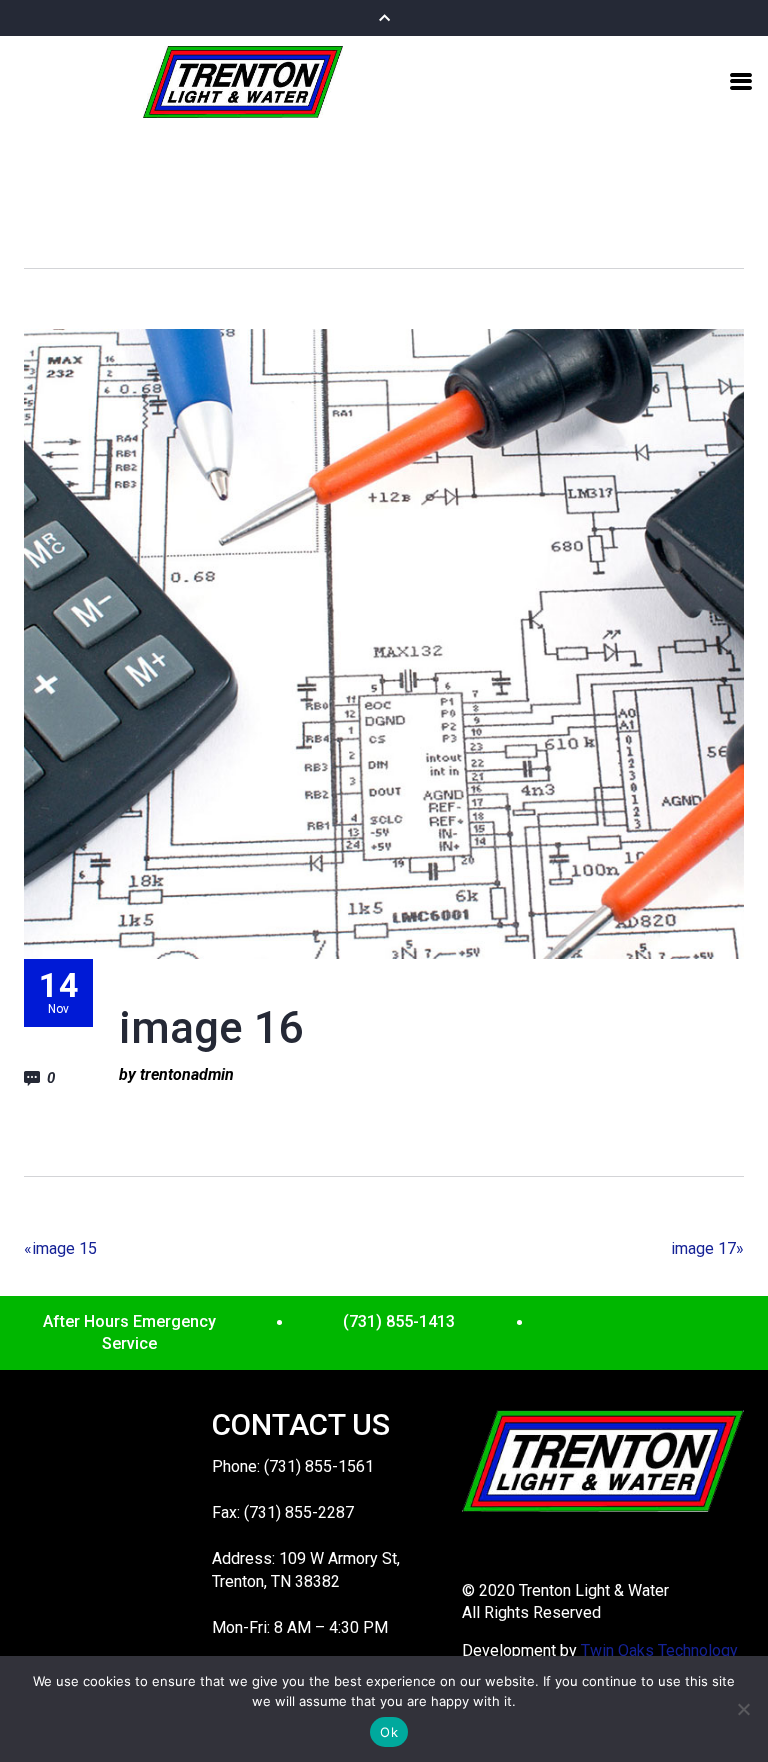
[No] (743, 1709)
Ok (389, 1732)
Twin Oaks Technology (659, 1650)
